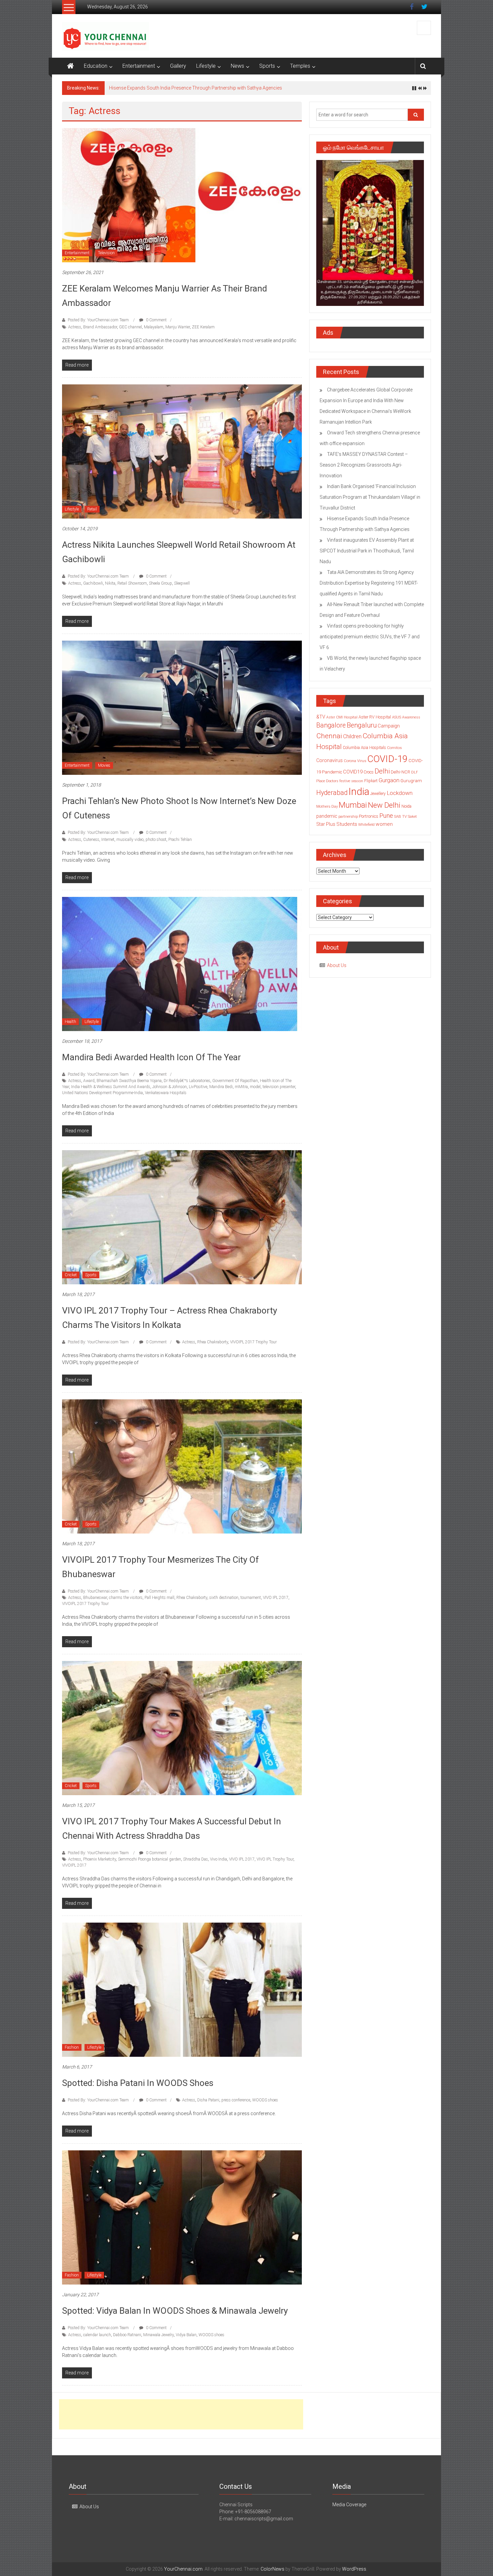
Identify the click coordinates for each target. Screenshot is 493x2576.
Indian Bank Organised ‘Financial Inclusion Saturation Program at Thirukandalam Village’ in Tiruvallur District (370, 501)
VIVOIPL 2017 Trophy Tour (253, 1346)
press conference (236, 2104)
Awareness (411, 721)
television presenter (279, 1090)
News (237, 66)
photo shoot (156, 843)
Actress (75, 331)
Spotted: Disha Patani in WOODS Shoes (138, 2087)
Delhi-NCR (400, 776)
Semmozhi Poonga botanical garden (150, 1863)
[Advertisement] (181, 2418)
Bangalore (331, 729)
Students (347, 828)
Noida (406, 810)
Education (96, 66)
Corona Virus (355, 764)
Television (106, 257)
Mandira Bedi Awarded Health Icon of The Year (151, 1061)
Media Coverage (349, 2508)
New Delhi (384, 809)
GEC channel (130, 331)
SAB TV (400, 820)
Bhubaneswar (95, 1601)
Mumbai (353, 809)
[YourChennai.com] (70, 66)
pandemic (327, 820)
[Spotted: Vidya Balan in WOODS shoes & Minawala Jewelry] (182, 2221)
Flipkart (371, 785)
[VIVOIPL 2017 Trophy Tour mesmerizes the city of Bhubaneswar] (182, 1470)
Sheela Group (160, 587)
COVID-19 (387, 763)
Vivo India (218, 1863)
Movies (104, 769)
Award (89, 1084)
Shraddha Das (196, 1863)
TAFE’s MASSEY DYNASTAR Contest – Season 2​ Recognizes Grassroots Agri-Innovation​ (364, 469)
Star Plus (326, 828)
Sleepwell (182, 587)
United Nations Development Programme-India (102, 1096)
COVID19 (353, 775)
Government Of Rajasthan (235, 1084)
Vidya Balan (186, 2339)
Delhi (382, 775)
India (359, 795)
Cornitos (394, 751)
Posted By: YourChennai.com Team (98, 324)
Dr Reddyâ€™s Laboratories (187, 1084)
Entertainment (139, 66)
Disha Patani (208, 2104)
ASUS (397, 721)
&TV (321, 720)
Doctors (332, 785)
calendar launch (97, 2339)
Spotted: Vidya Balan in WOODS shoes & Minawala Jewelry (175, 2314)
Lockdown (400, 797)
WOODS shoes (265, 2104)
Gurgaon (389, 784)
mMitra (241, 1090)
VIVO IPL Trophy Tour (275, 1863)
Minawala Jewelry (158, 2339)
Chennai (329, 740)
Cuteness (91, 843)
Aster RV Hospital (375, 721)
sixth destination (224, 1601)
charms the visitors (126, 1601)
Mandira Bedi (221, 1090)
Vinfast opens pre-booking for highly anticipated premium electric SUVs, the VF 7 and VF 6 (370, 640)
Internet (108, 843)
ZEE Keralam (203, 331)
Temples (300, 66)
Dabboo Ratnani (127, 2339)
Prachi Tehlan (180, 843)
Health (70, 1025)
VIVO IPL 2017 (276, 1601)
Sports (267, 66)
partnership (348, 820)
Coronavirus (330, 764)
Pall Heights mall (159, 1601)
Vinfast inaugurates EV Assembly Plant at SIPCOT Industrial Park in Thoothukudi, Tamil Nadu (367, 554)
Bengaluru (362, 729)
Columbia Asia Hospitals (364, 751)
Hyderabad (332, 796)
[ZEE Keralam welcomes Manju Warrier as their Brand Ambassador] (182, 199)
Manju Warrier (178, 331)
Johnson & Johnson (170, 1090)
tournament (251, 1601)
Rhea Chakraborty (213, 1346)
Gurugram (411, 784)
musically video (130, 843)
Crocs (369, 776)
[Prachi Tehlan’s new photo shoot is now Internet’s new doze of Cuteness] (182, 711)
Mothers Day (327, 810)
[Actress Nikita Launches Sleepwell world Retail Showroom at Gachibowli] (182, 455)
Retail (92, 513)
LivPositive (198, 1090)
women (384, 828)
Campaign (389, 730)
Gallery (178, 66)
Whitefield (366, 828)
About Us (337, 969)
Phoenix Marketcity (100, 1863)
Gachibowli (93, 587)
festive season (351, 785)
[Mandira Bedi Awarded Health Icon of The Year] (182, 967)
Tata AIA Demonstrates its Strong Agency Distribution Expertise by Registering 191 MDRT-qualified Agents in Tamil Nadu (369, 587)
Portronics (369, 820)
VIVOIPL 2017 (74, 1869)
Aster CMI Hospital (342, 721)
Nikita (110, 587)
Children (352, 740)
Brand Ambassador (100, 331)
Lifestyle (206, 66)
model (255, 1090)
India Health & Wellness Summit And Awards (111, 1090)
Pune (386, 819)
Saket (412, 820)
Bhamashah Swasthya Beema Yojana (129, 1084)
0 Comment (156, 324)
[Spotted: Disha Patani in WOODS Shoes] (182, 1993)
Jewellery (378, 797)
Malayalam (154, 331)
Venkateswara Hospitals (166, 1096)
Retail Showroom (132, 587)
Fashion (72, 2051)
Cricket (71, 1279)
